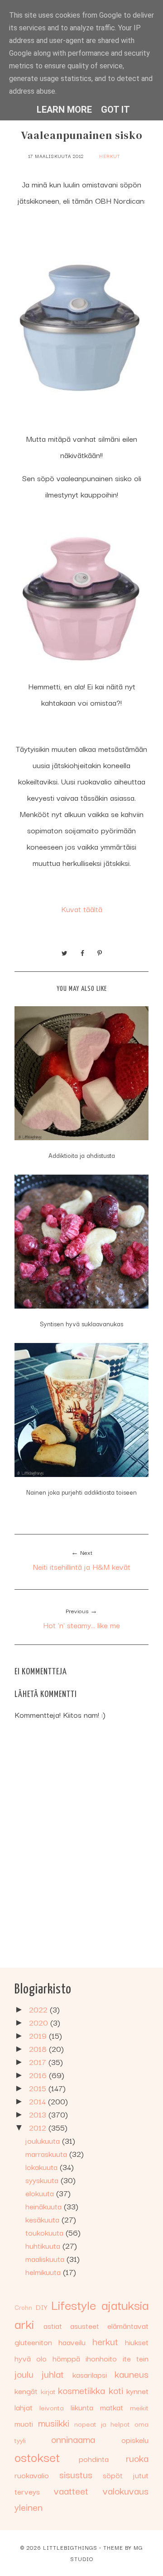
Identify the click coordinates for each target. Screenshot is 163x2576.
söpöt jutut (126, 2475)
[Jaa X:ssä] (65, 952)
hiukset (137, 2342)
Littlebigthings (70, 2547)
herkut (110, 156)
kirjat (48, 2391)
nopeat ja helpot (102, 2423)
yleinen (29, 2507)
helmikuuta (44, 2272)
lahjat (24, 2407)
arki (24, 2323)
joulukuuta (44, 2140)
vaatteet (71, 2490)
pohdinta (94, 2459)
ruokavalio (32, 2475)
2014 (38, 2101)
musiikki (54, 2423)
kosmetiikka (81, 2390)
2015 (39, 2088)
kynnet (137, 2391)
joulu (24, 2374)
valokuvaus (126, 2490)
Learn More (64, 110)
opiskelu (135, 2440)
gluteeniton (33, 2342)
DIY (41, 2307)
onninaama (73, 2439)
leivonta (52, 2407)
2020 (40, 2022)
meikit (139, 2407)
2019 (39, 2035)
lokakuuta (43, 2167)
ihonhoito (101, 2358)
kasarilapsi (90, 2374)
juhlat (53, 2374)
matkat (112, 2407)
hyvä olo (31, 2358)
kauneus (132, 2374)
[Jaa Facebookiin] (82, 952)
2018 (39, 2048)
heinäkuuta (45, 2206)
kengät (26, 2391)
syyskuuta (43, 2180)
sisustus (76, 2474)
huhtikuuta (44, 2245)
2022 (39, 2009)
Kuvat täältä (82, 909)
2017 (39, 2062)
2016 (39, 2075)
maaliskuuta (46, 2258)
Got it (115, 110)
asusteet (85, 2325)
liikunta (82, 2407)
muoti (24, 2423)
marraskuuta (47, 2153)
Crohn (23, 2307)
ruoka (137, 2458)
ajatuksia (125, 2304)
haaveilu (72, 2342)
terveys (27, 2491)
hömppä (66, 2358)
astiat (53, 2325)
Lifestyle (74, 2304)
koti (116, 2390)
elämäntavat (128, 2325)
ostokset (37, 2456)
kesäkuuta (43, 2219)
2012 (39, 2127)
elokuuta (41, 2193)
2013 (39, 2114)
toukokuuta (46, 2232)
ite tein (136, 2358)
